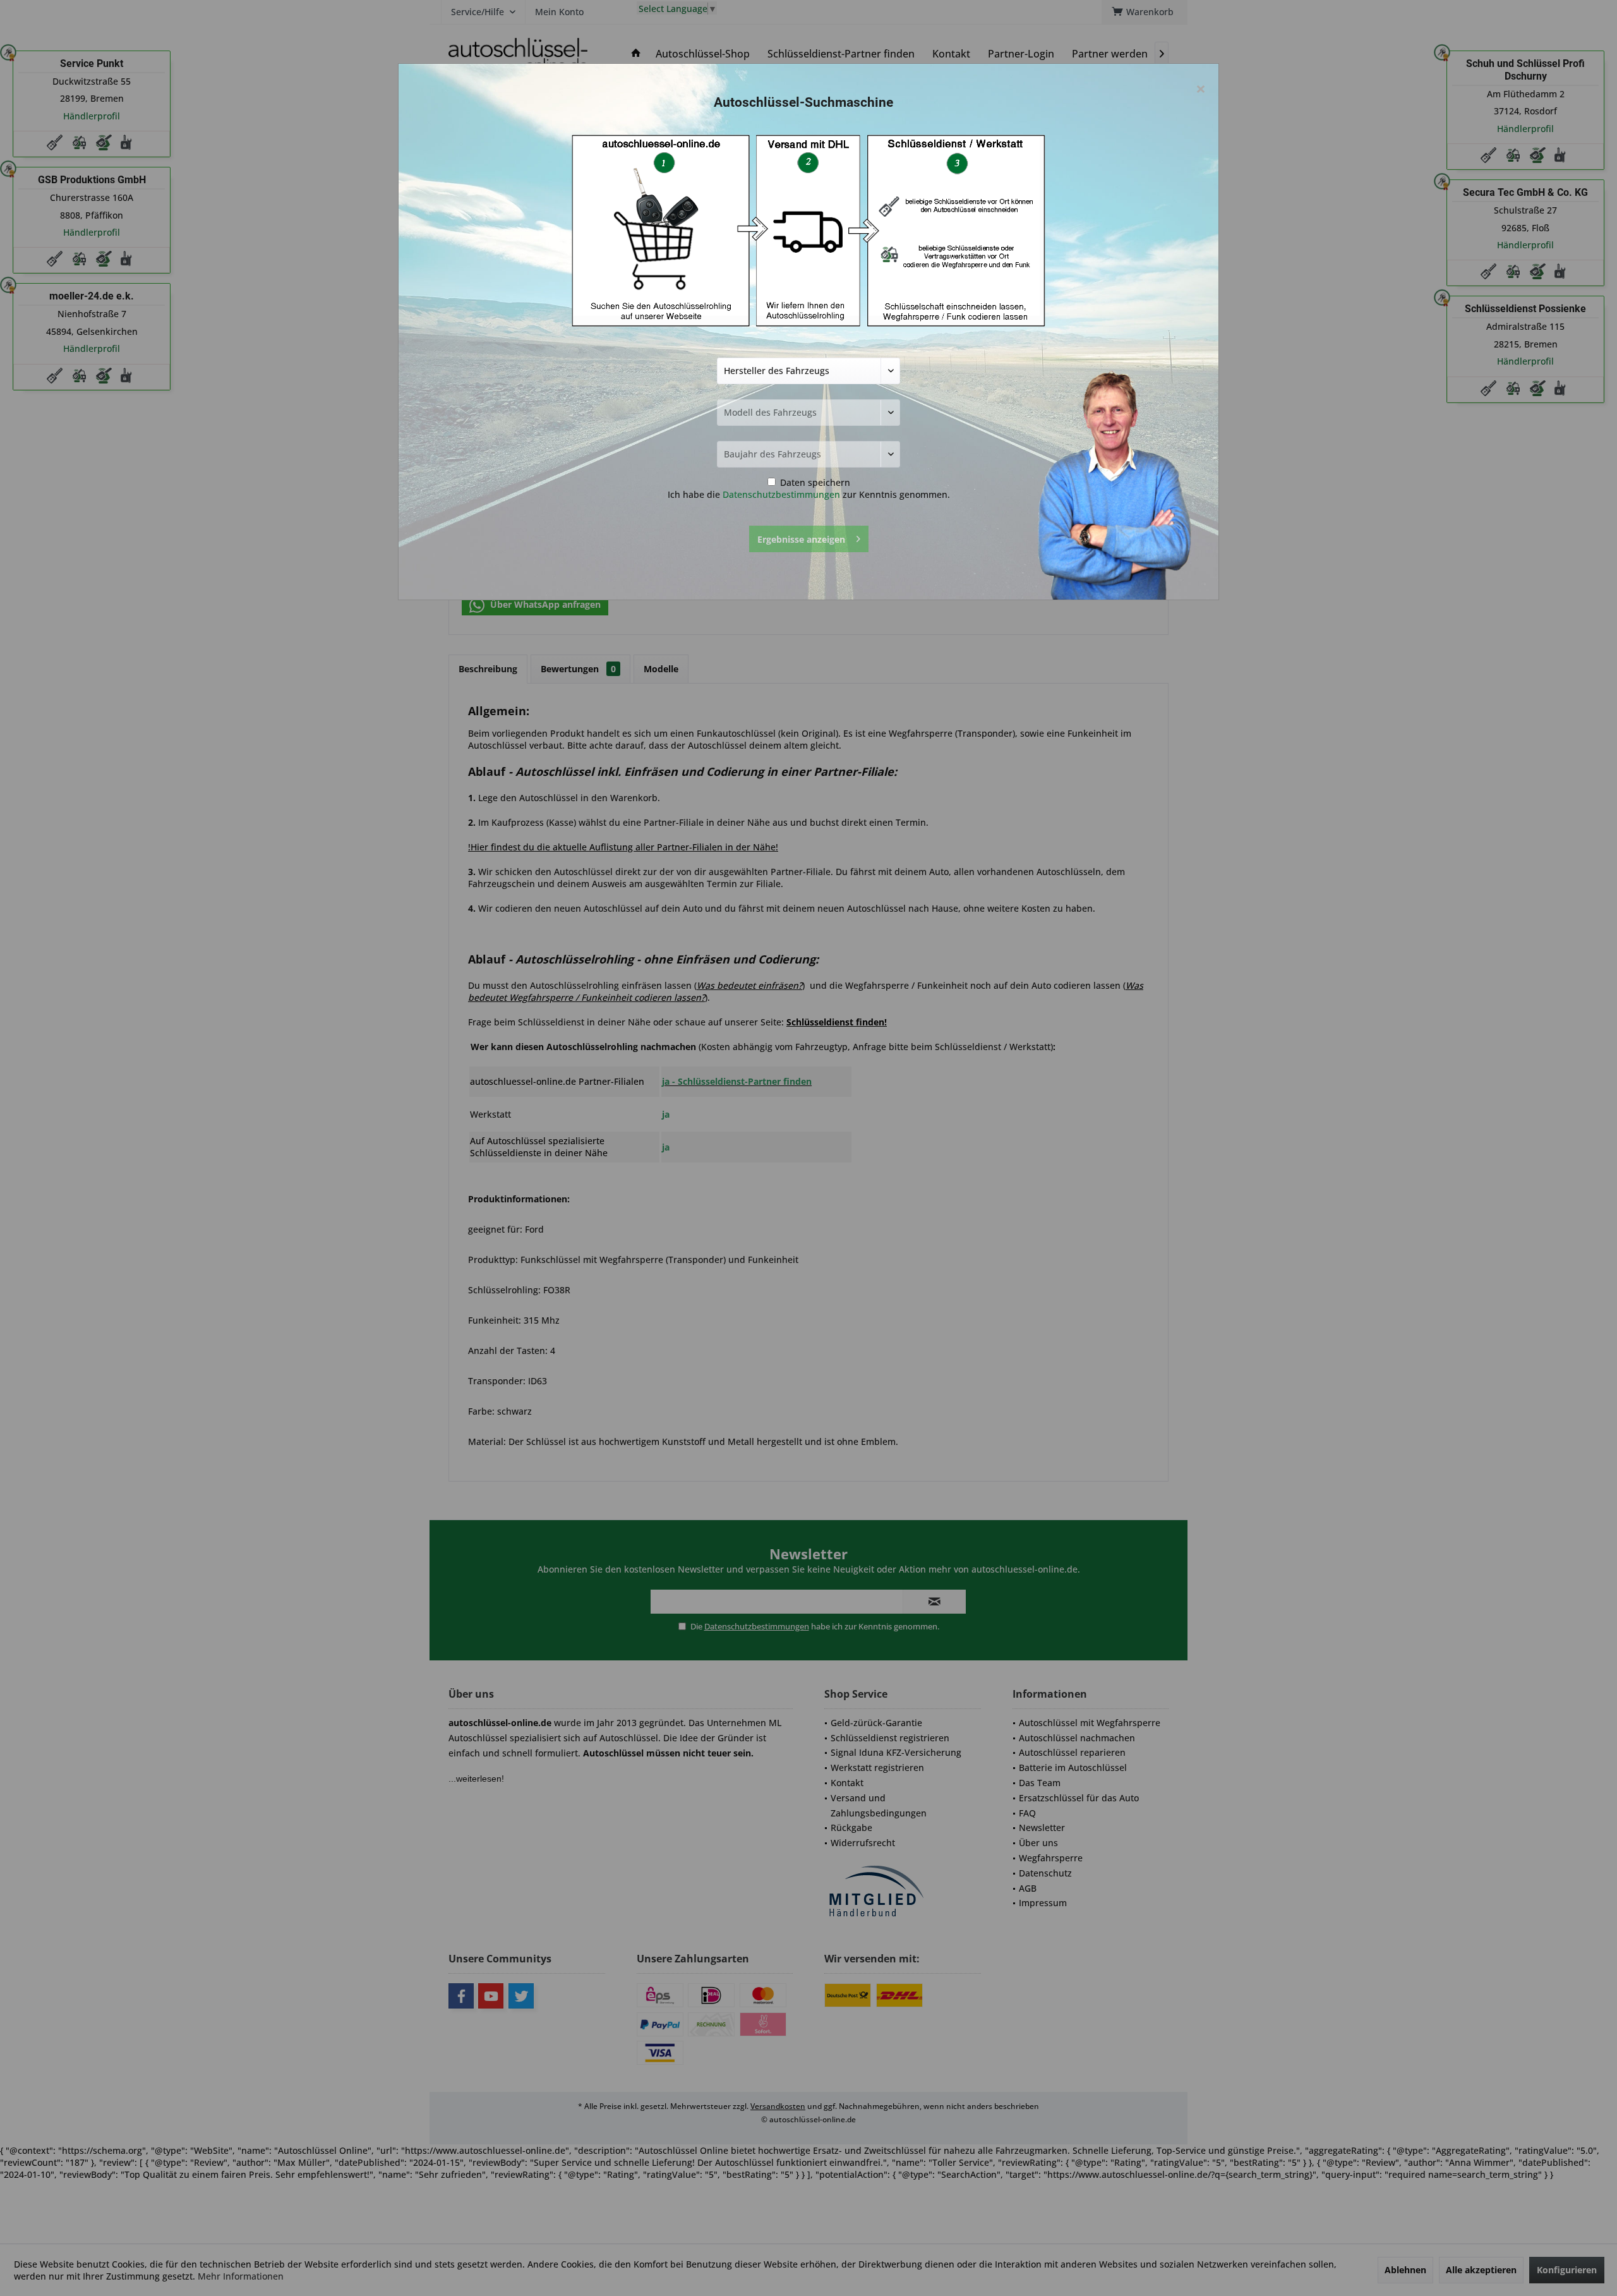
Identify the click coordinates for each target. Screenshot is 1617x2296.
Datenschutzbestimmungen (781, 494)
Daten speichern (814, 482)
